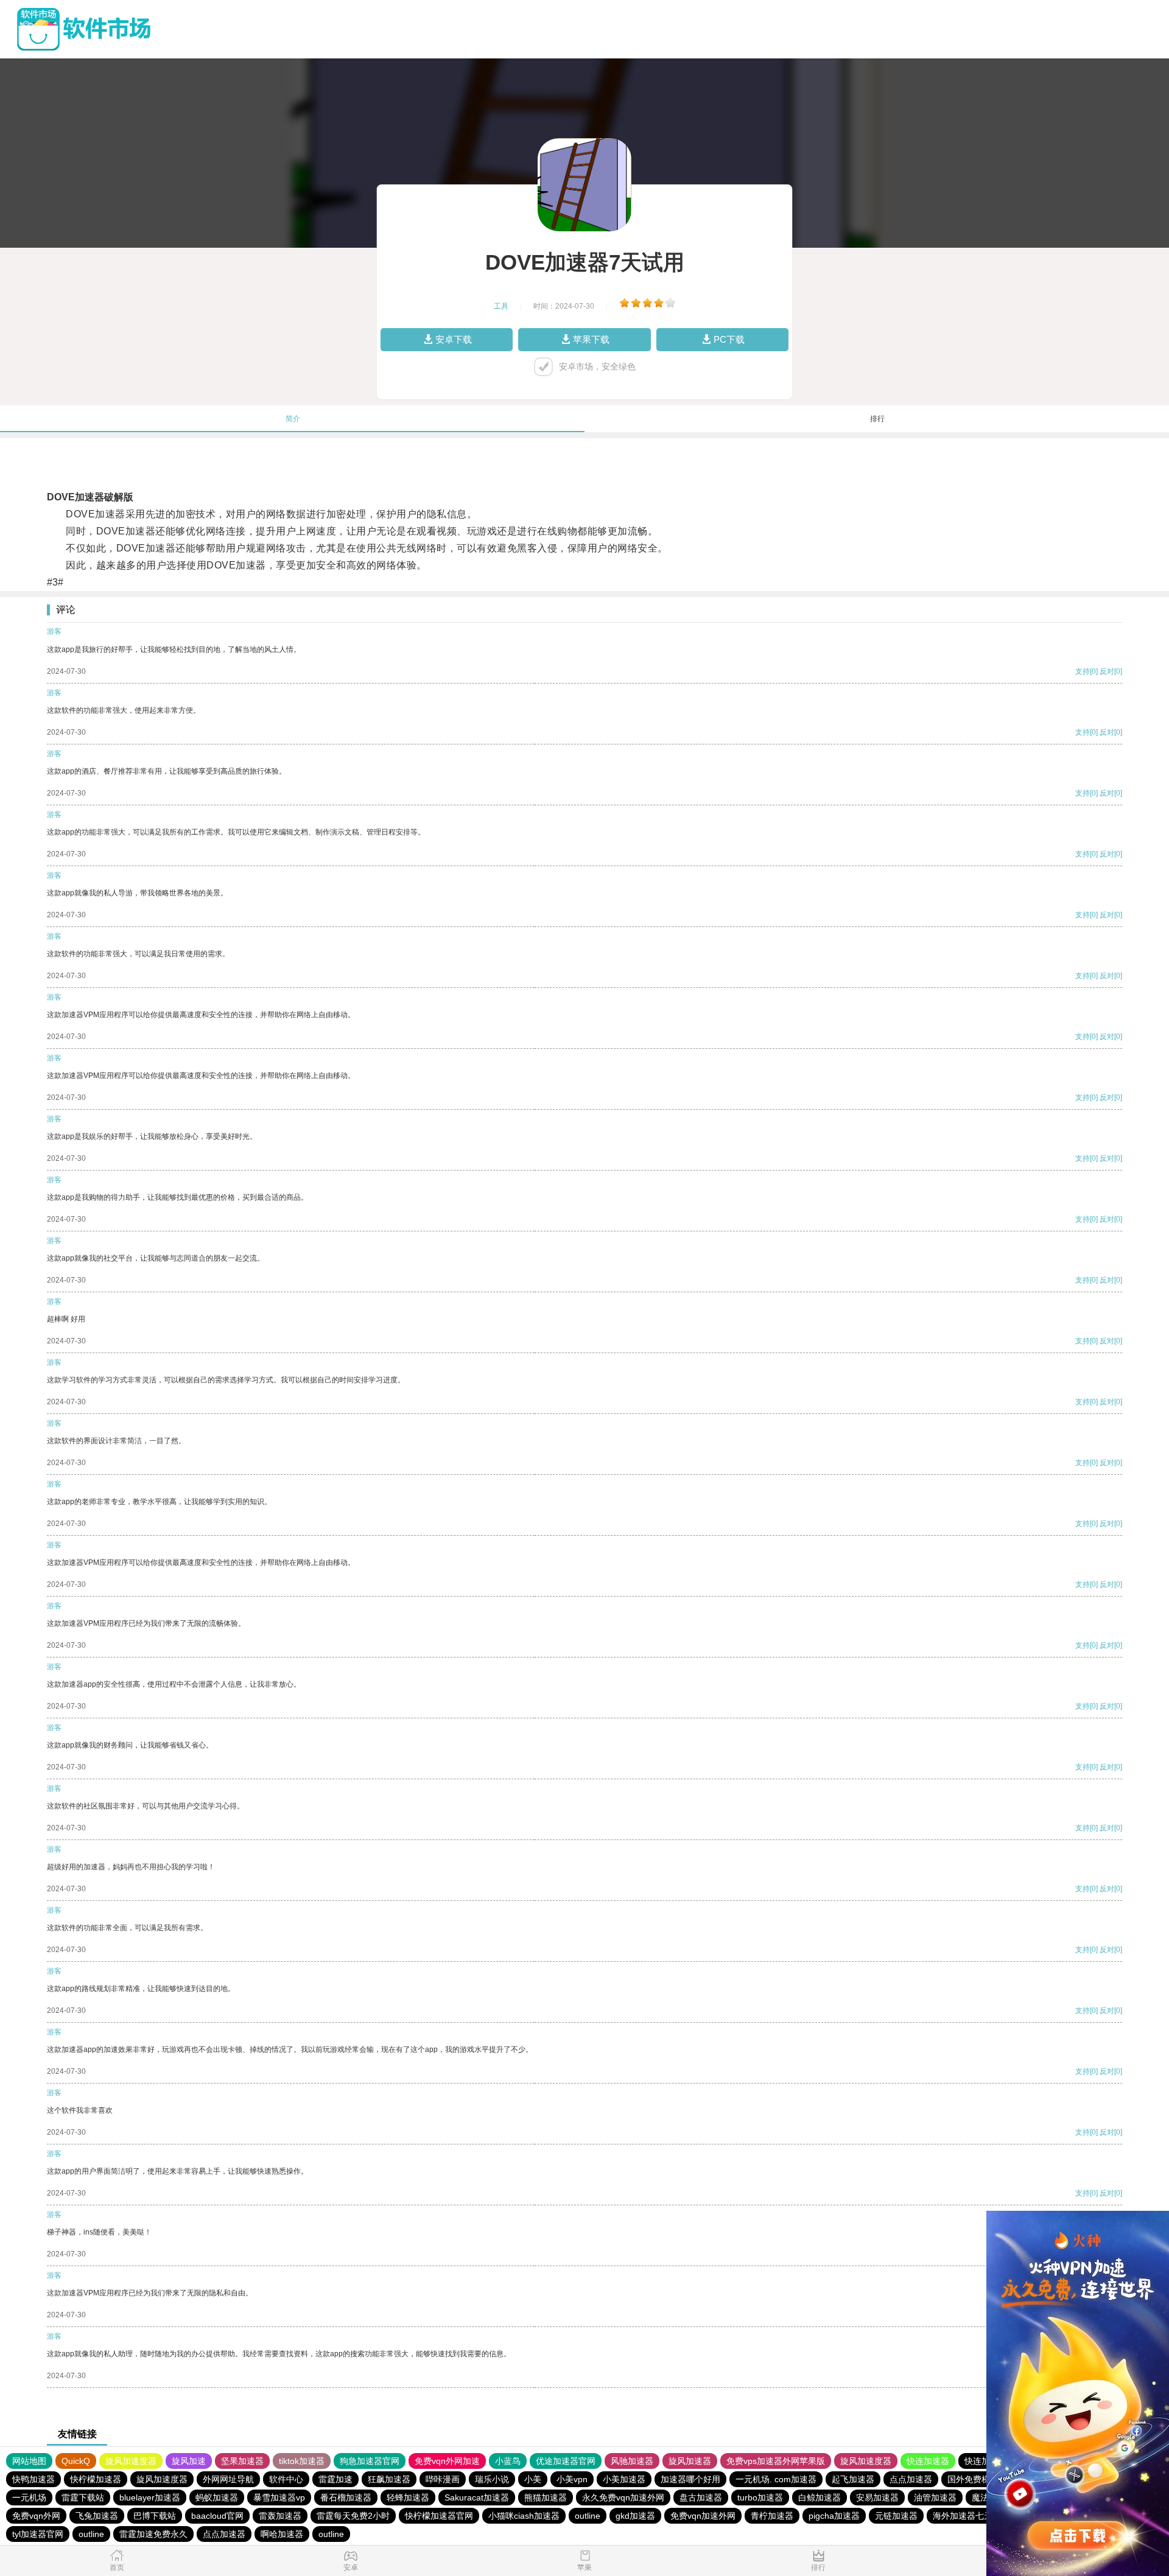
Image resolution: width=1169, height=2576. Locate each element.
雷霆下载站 (83, 2497)
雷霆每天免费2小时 (353, 2516)
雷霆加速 (335, 2479)
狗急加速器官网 (370, 2461)
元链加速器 (896, 2516)
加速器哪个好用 (690, 2479)
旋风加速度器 (131, 2461)
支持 (1083, 671)
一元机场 (29, 2497)
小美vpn (572, 2479)
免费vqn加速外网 (703, 2516)
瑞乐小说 (492, 2479)
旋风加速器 (690, 2461)
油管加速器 (935, 2497)
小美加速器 (624, 2479)
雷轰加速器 (280, 2516)
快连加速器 (928, 2461)
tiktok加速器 (302, 2461)
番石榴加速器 (346, 2497)
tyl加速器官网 (38, 2534)
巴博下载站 (155, 2516)
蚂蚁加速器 (217, 2497)
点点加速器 (911, 2479)
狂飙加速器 (389, 2479)
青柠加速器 (772, 2516)
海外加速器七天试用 (971, 2516)
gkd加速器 (635, 2516)
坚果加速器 (242, 2461)
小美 (533, 2479)
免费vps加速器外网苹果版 (776, 2461)
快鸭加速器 (33, 2479)
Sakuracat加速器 (477, 2497)
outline (588, 2516)
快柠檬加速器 (96, 2479)
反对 (1107, 671)
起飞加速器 (853, 2479)
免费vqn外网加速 (447, 2461)
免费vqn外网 (36, 2516)
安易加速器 (877, 2497)
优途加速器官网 (566, 2461)
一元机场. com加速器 (776, 2479)
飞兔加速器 (97, 2516)
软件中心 (286, 2479)
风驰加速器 (632, 2461)
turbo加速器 (760, 2497)
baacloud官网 (217, 2516)
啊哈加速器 (282, 2534)
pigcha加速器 (834, 2516)
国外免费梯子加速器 (986, 2479)
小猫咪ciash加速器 (524, 2516)
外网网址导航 (228, 2479)
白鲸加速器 (820, 2497)
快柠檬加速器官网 (439, 2516)
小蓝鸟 (508, 2461)
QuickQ (76, 2461)
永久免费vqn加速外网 (623, 2497)
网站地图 (29, 2461)
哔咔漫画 (443, 2479)
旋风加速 (189, 2461)
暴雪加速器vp (279, 2497)
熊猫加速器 (546, 2497)
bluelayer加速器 (150, 2497)
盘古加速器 (701, 2497)
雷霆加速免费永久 (153, 2534)
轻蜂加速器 (408, 2497)
